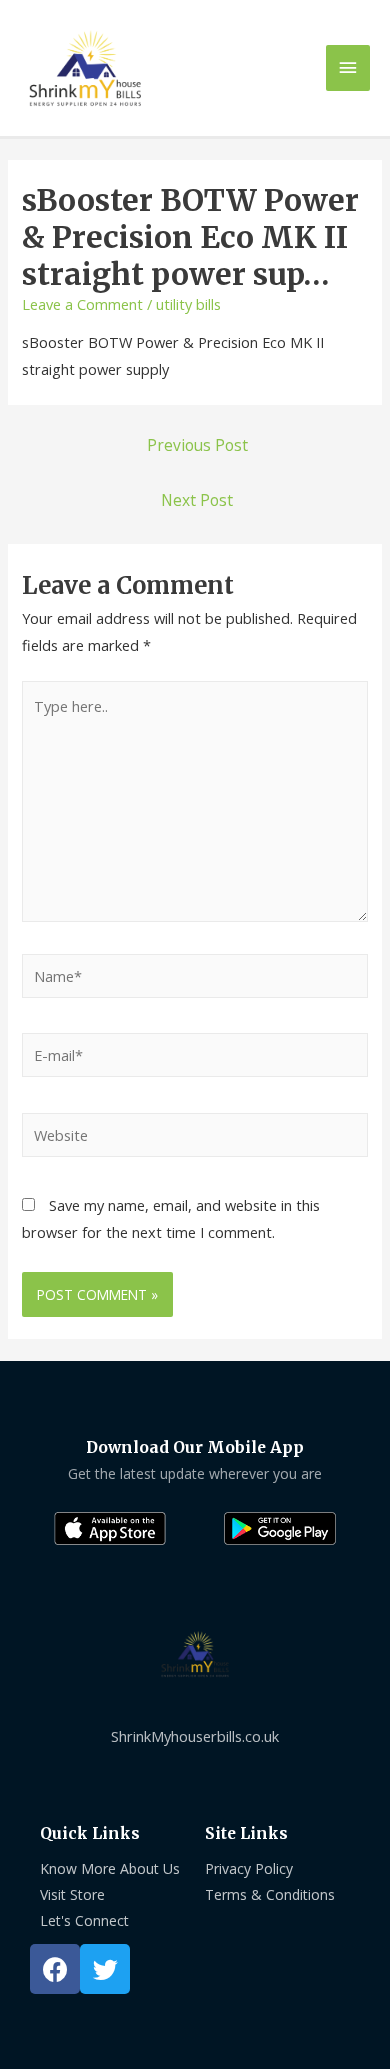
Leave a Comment (82, 304)
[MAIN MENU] (348, 68)
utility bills (188, 304)
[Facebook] (55, 1969)
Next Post (197, 500)
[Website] (194, 1138)
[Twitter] (105, 1969)
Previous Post (197, 445)
